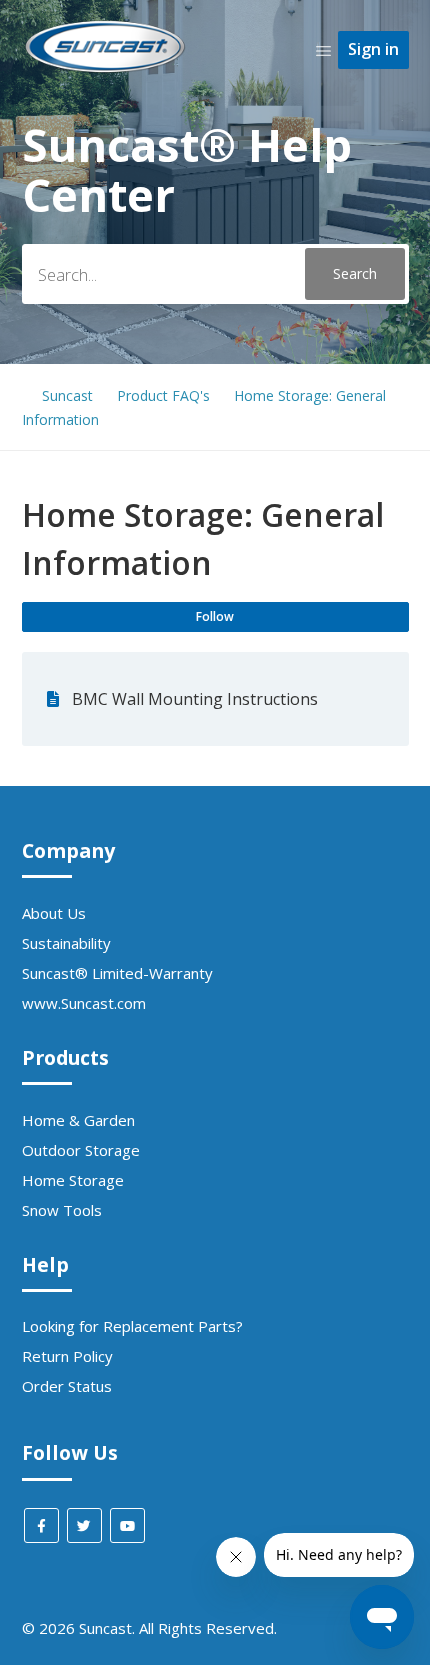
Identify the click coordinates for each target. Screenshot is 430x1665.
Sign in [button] (373, 49)
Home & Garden (78, 1120)
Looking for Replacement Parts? (132, 1326)
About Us (54, 913)
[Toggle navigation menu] (323, 50)
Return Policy (67, 1356)
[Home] (105, 71)
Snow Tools (62, 1210)
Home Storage (73, 1180)
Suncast (67, 395)
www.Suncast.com (84, 1003)
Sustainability (66, 943)
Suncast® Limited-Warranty (117, 973)
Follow (215, 616)
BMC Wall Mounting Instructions (195, 699)
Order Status (67, 1386)
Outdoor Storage (81, 1150)
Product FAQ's (163, 395)
